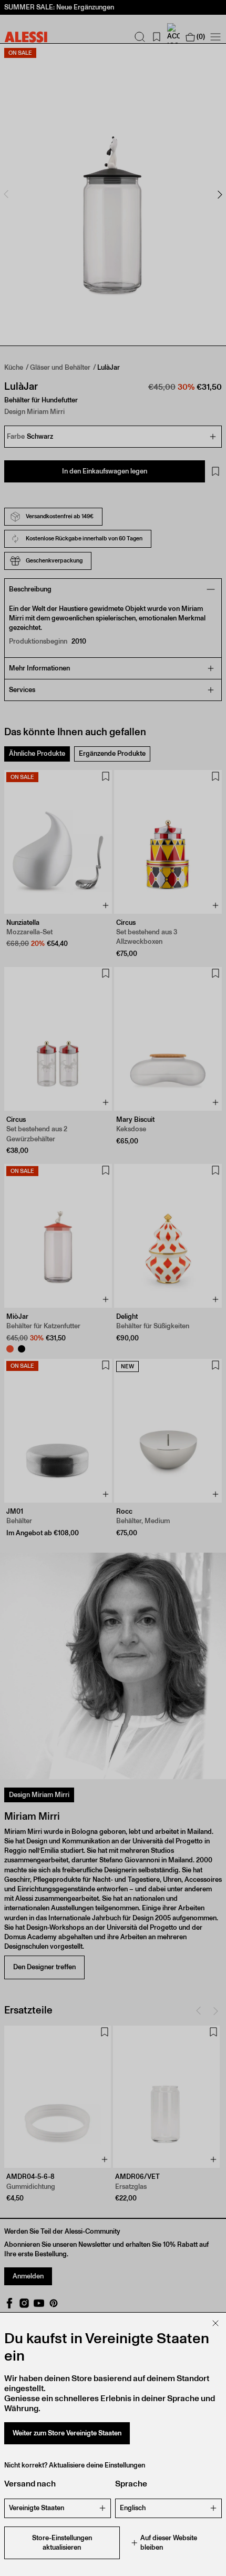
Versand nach (30, 2484)
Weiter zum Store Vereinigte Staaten (67, 2433)
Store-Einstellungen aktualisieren (62, 2543)
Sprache (131, 2484)
